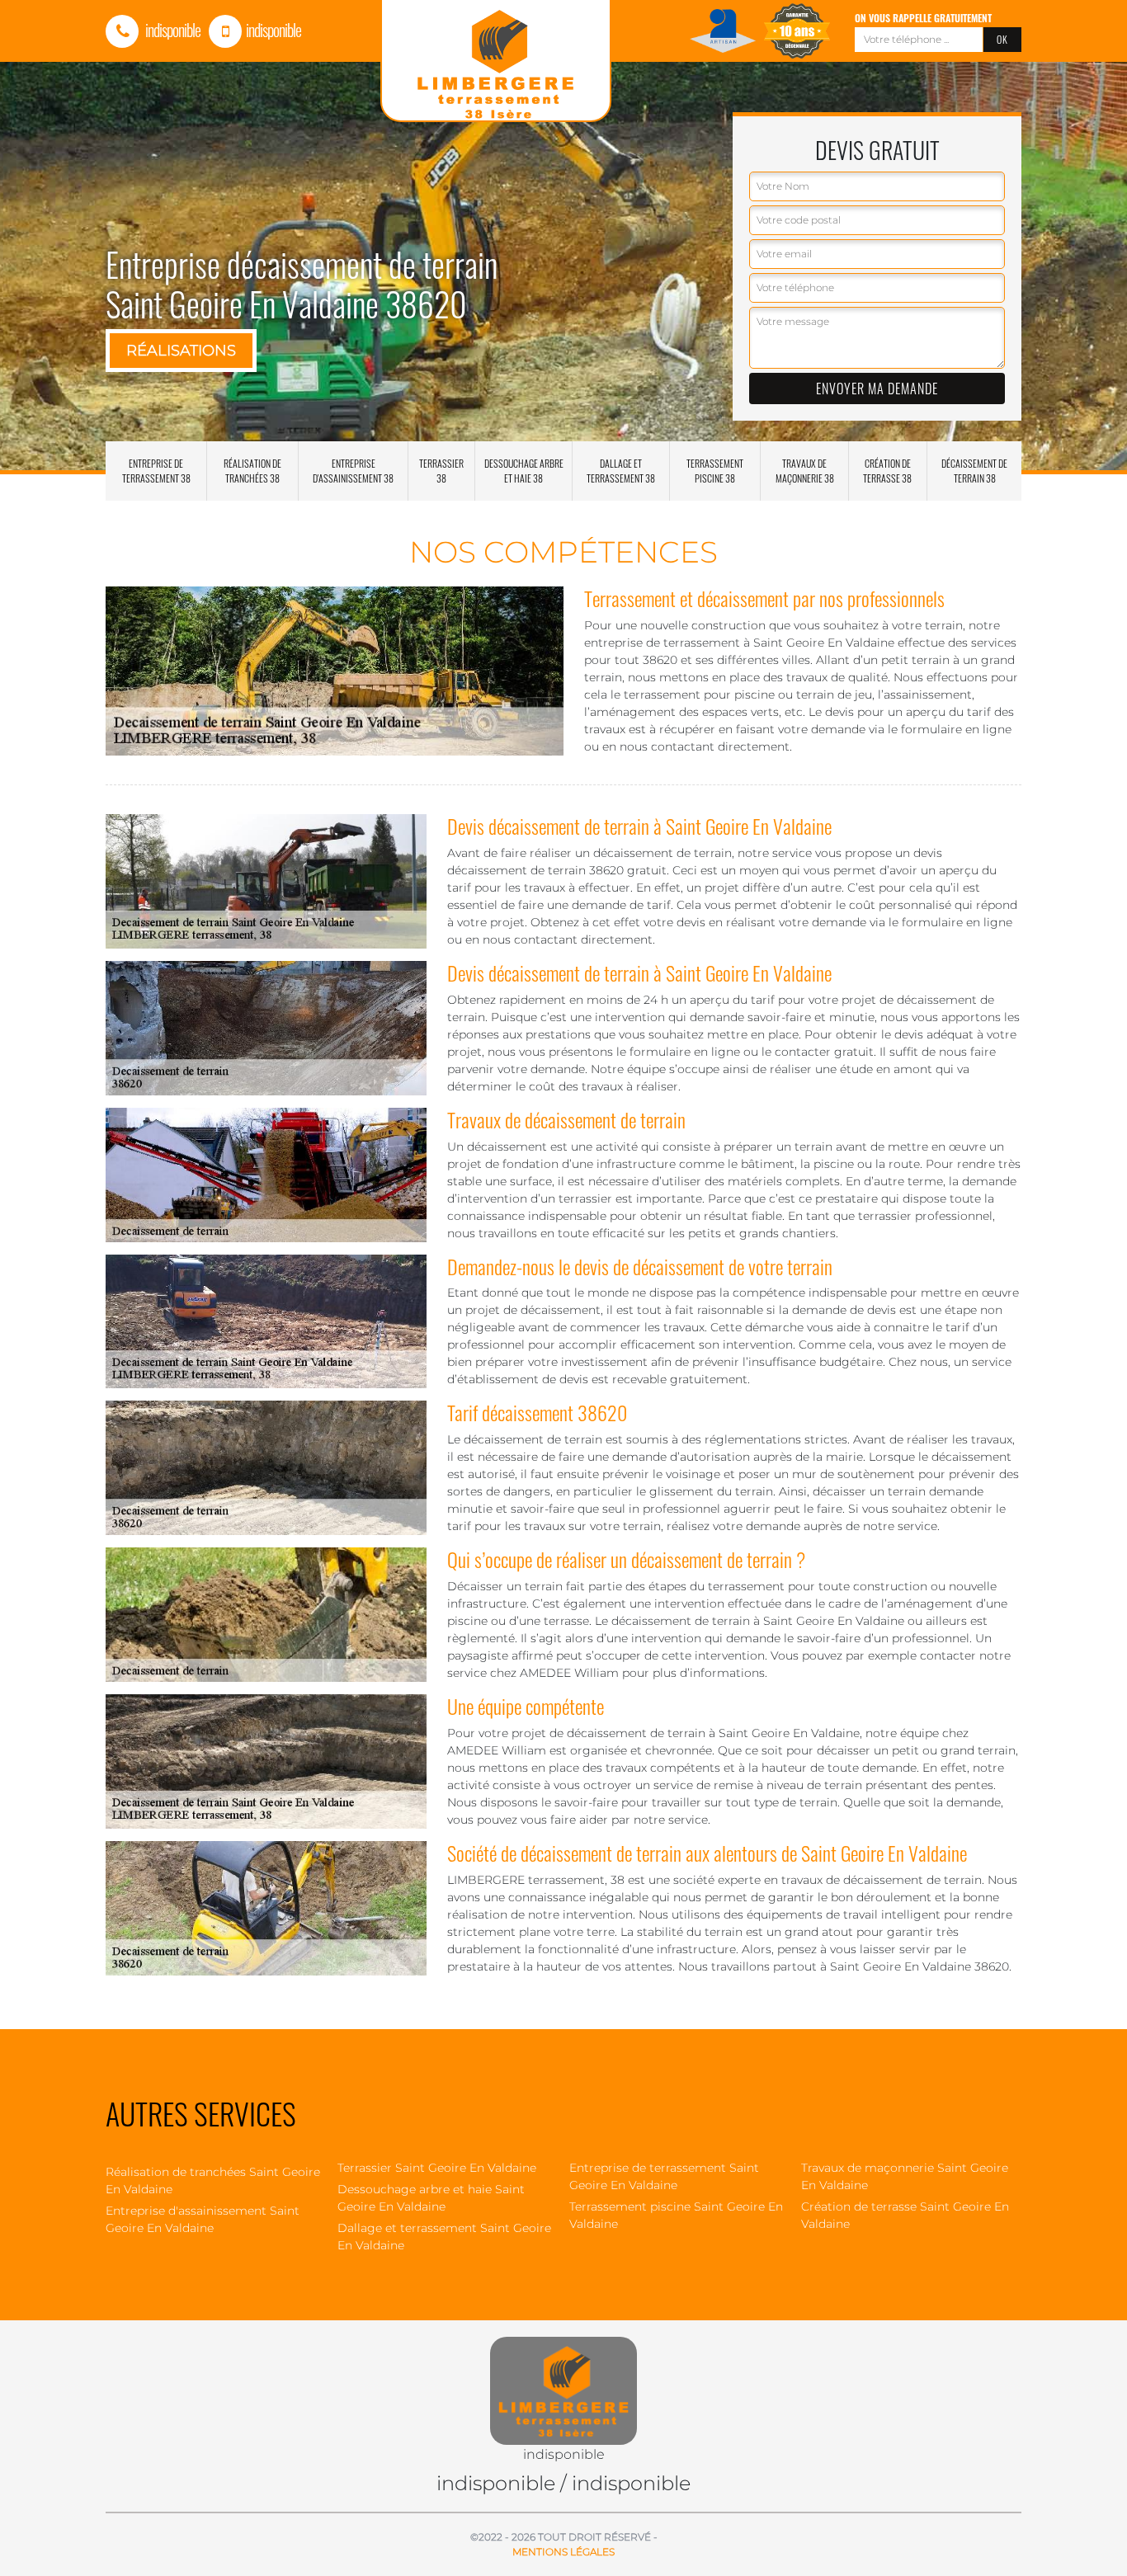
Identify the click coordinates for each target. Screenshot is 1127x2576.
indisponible (172, 30)
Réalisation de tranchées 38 (252, 471)
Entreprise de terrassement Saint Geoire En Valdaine (664, 2176)
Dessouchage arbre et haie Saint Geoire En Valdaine (431, 2198)
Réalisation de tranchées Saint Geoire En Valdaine (213, 2180)
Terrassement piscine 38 (715, 471)
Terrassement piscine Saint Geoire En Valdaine (676, 2215)
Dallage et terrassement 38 (621, 471)
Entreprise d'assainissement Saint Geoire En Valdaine (203, 2219)
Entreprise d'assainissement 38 (353, 471)
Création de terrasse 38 (887, 471)
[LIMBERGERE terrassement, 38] (563, 2381)
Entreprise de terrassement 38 (156, 471)
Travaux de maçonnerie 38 (805, 471)
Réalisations (181, 351)
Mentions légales (563, 2552)
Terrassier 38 (441, 471)
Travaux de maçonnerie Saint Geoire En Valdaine (905, 2176)
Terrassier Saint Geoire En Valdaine (437, 2168)
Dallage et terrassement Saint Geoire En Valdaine (444, 2237)
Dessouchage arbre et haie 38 (524, 471)
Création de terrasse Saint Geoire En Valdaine (905, 2215)
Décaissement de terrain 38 (974, 471)
